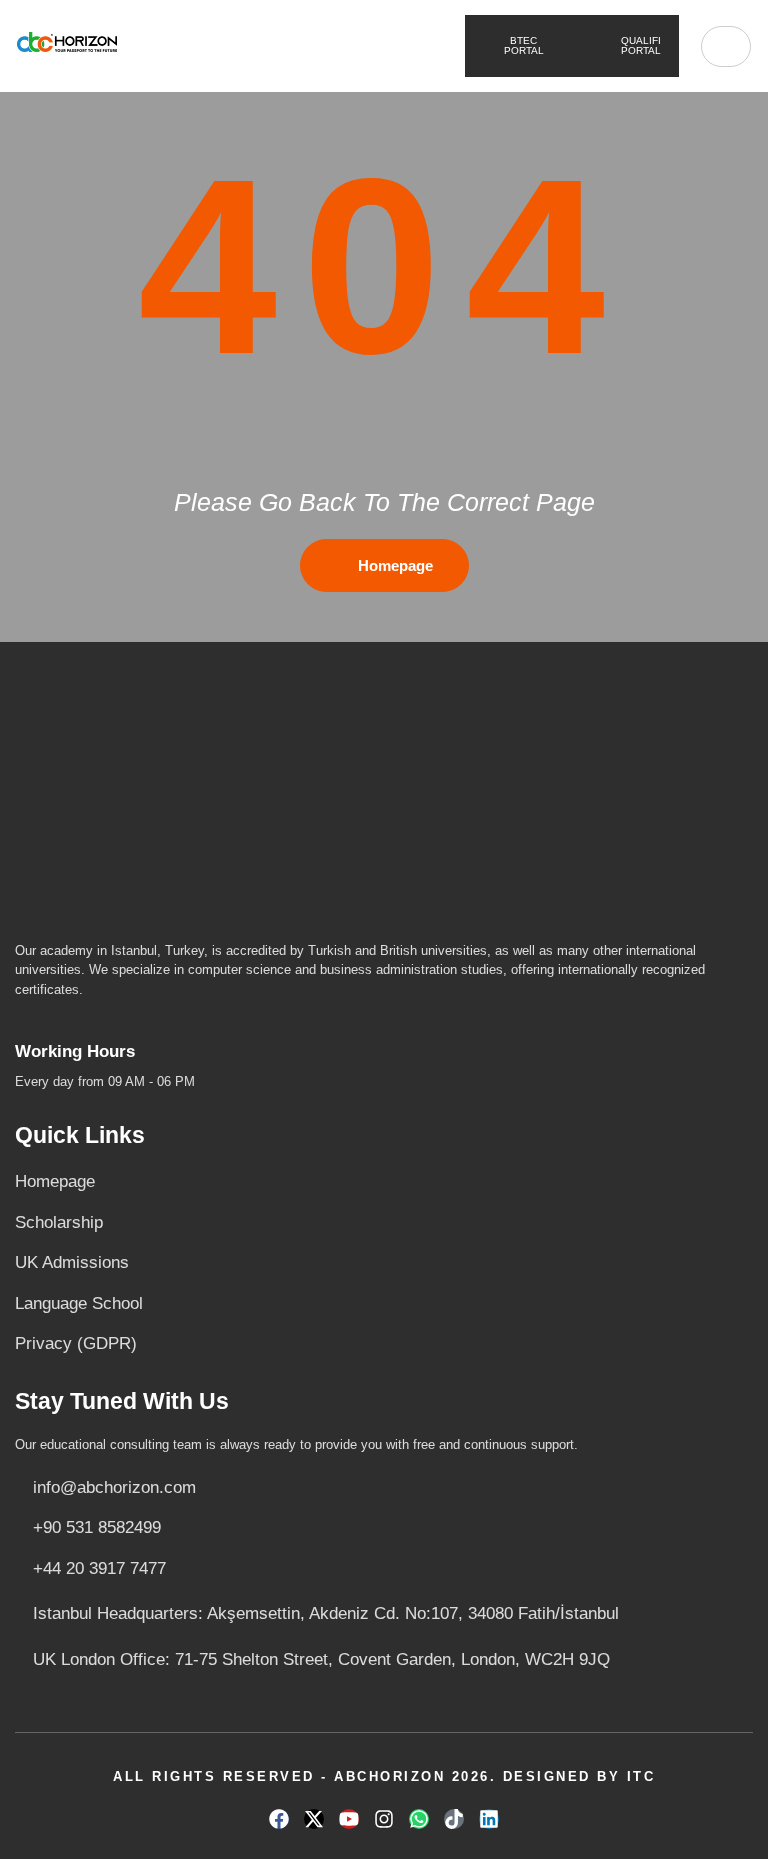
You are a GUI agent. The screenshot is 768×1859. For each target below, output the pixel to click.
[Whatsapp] (419, 1819)
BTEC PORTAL (380, 45)
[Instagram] (384, 1819)
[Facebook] (279, 1819)
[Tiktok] (454, 1819)
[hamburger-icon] (726, 46)
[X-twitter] (314, 1819)
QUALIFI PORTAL (640, 45)
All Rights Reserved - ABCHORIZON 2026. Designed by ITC (384, 1776)
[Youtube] (349, 1819)
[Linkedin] (489, 1819)
